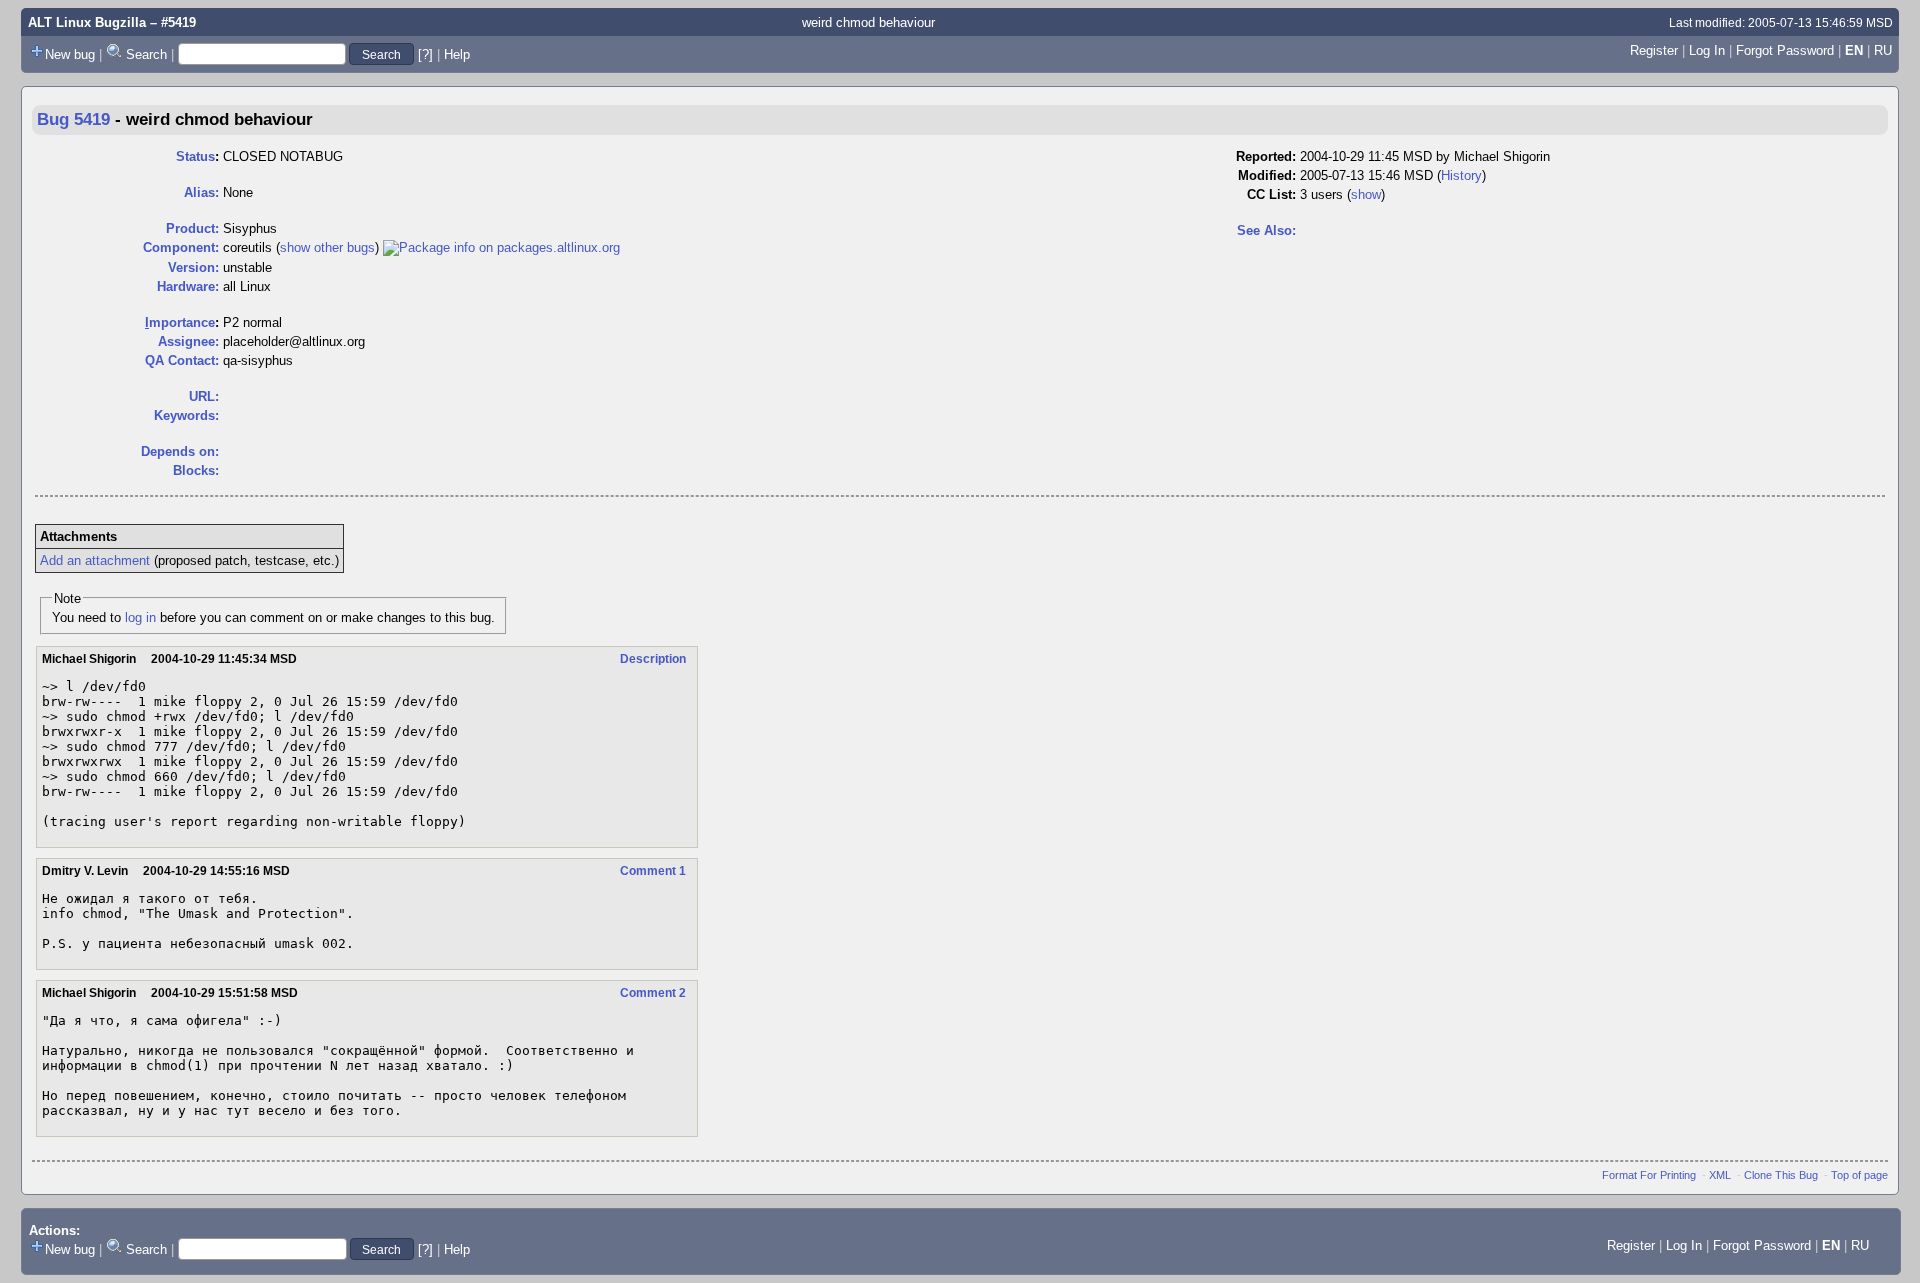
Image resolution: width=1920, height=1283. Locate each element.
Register (1654, 50)
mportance (180, 322)
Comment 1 (653, 871)
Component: (181, 247)
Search (146, 54)
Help (457, 54)
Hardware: (188, 286)
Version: (193, 267)
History (1461, 175)
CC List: (1271, 194)
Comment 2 (653, 993)
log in (140, 617)
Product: (192, 228)
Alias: (201, 192)
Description (653, 659)
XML (1720, 1175)
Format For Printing (1649, 1175)
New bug (70, 54)
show (1366, 194)
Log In (1707, 50)
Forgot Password (1785, 50)
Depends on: (180, 451)
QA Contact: (182, 360)
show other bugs (327, 247)
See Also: (1266, 230)
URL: (204, 396)
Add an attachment (95, 560)
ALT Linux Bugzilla (87, 22)
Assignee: (188, 341)
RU (1883, 50)
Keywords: (186, 415)
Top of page (1859, 1175)
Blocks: (196, 470)
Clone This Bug (1781, 1175)
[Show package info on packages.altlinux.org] (501, 247)
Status (195, 156)
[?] (425, 54)
